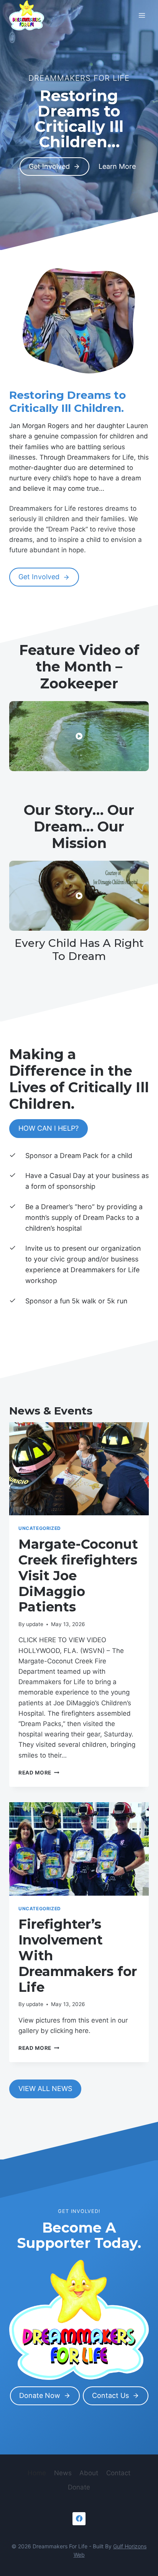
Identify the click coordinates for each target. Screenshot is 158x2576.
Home (37, 2473)
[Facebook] (79, 2519)
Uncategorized (40, 1528)
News (63, 2473)
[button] (79, 736)
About (89, 2473)
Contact (118, 2473)
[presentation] (79, 1469)
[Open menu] (142, 15)
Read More (39, 1773)
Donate (79, 2487)
